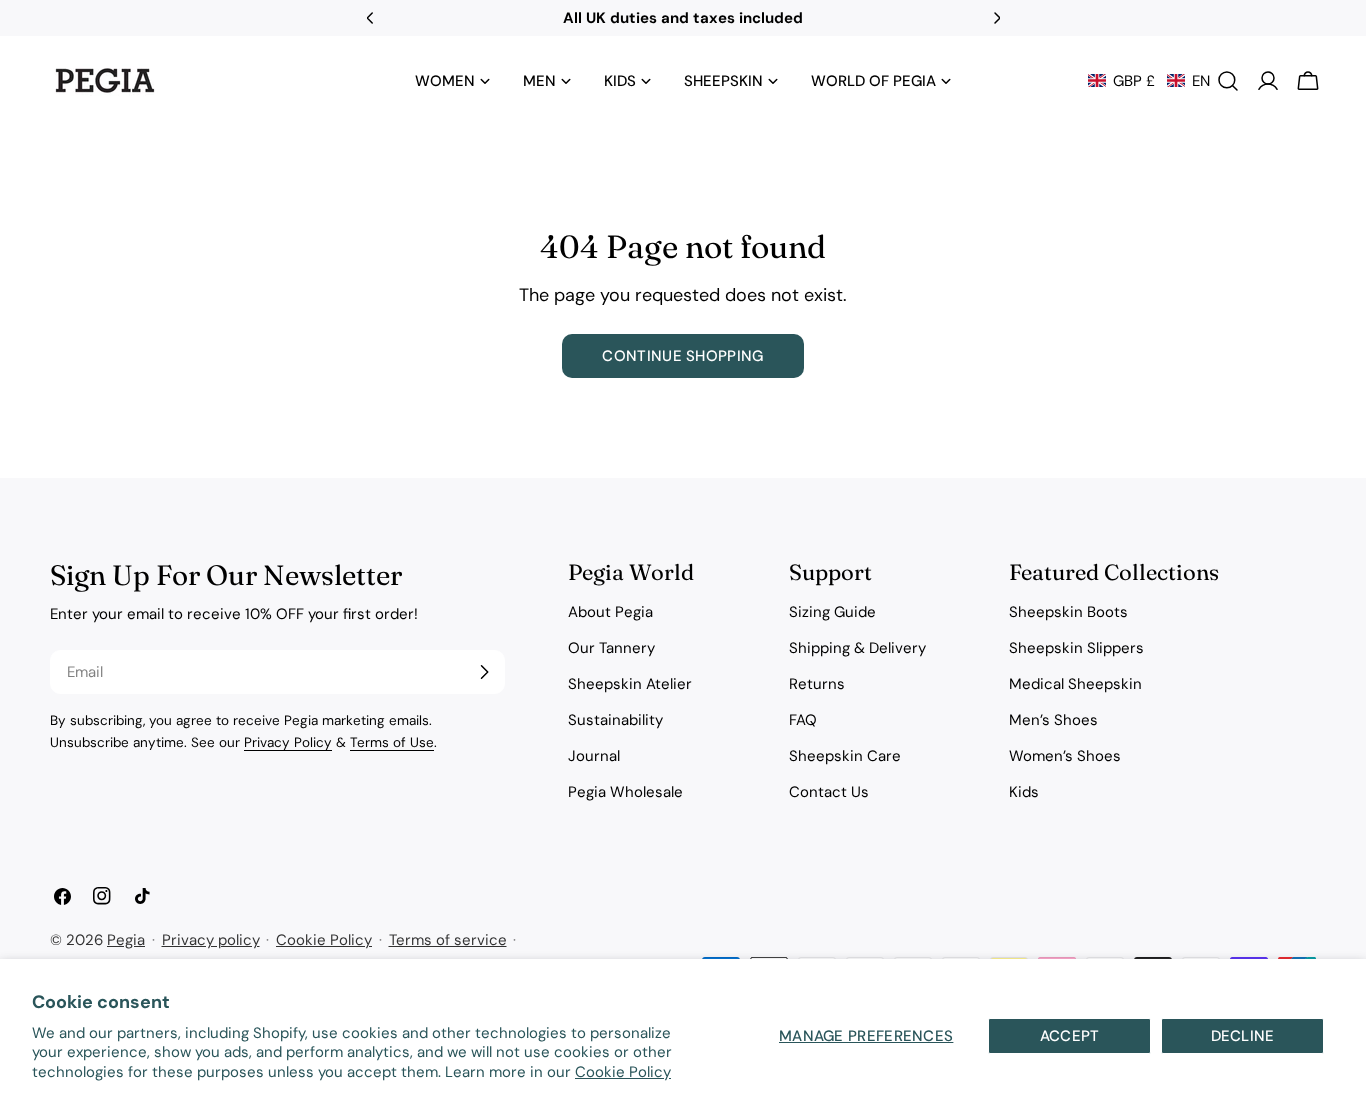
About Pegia (610, 612)
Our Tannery (611, 648)
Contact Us (829, 792)
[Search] (1228, 81)
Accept (1070, 1036)
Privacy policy (211, 940)
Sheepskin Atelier (630, 684)
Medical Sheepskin (1075, 684)
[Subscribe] (484, 672)
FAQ (803, 720)
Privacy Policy (288, 742)
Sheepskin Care (845, 756)
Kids (1024, 792)
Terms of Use (392, 742)
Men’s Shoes (1053, 720)
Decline (1243, 1036)
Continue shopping (682, 356)
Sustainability (615, 720)
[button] (1149, 81)
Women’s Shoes (1065, 756)
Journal (594, 756)
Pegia (126, 940)
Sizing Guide (832, 612)
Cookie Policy (623, 1072)
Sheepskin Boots (1068, 612)
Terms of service (448, 940)
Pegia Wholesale (625, 792)
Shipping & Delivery (857, 648)
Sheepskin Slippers (1076, 648)
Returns (817, 684)
